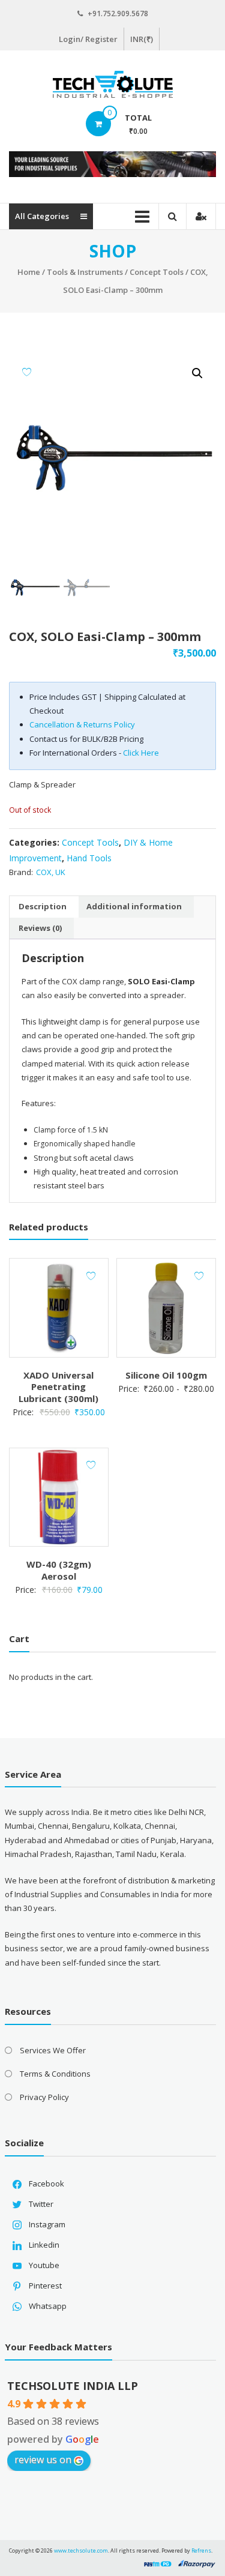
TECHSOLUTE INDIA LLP (73, 2386)
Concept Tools (157, 272)
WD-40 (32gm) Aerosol (59, 1570)
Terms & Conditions (55, 2074)
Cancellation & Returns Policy (82, 724)
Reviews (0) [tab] (40, 928)
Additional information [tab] (134, 906)
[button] (197, 373)
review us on (43, 2460)
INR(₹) (142, 39)
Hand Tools (89, 858)
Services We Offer (53, 2050)
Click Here (141, 753)
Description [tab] (43, 906)
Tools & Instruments (85, 272)
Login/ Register (88, 39)
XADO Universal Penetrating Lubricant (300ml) (58, 1387)
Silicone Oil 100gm (166, 1375)
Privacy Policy (44, 2097)
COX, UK (51, 872)
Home (29, 272)
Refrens (201, 2550)
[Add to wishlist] (27, 372)
